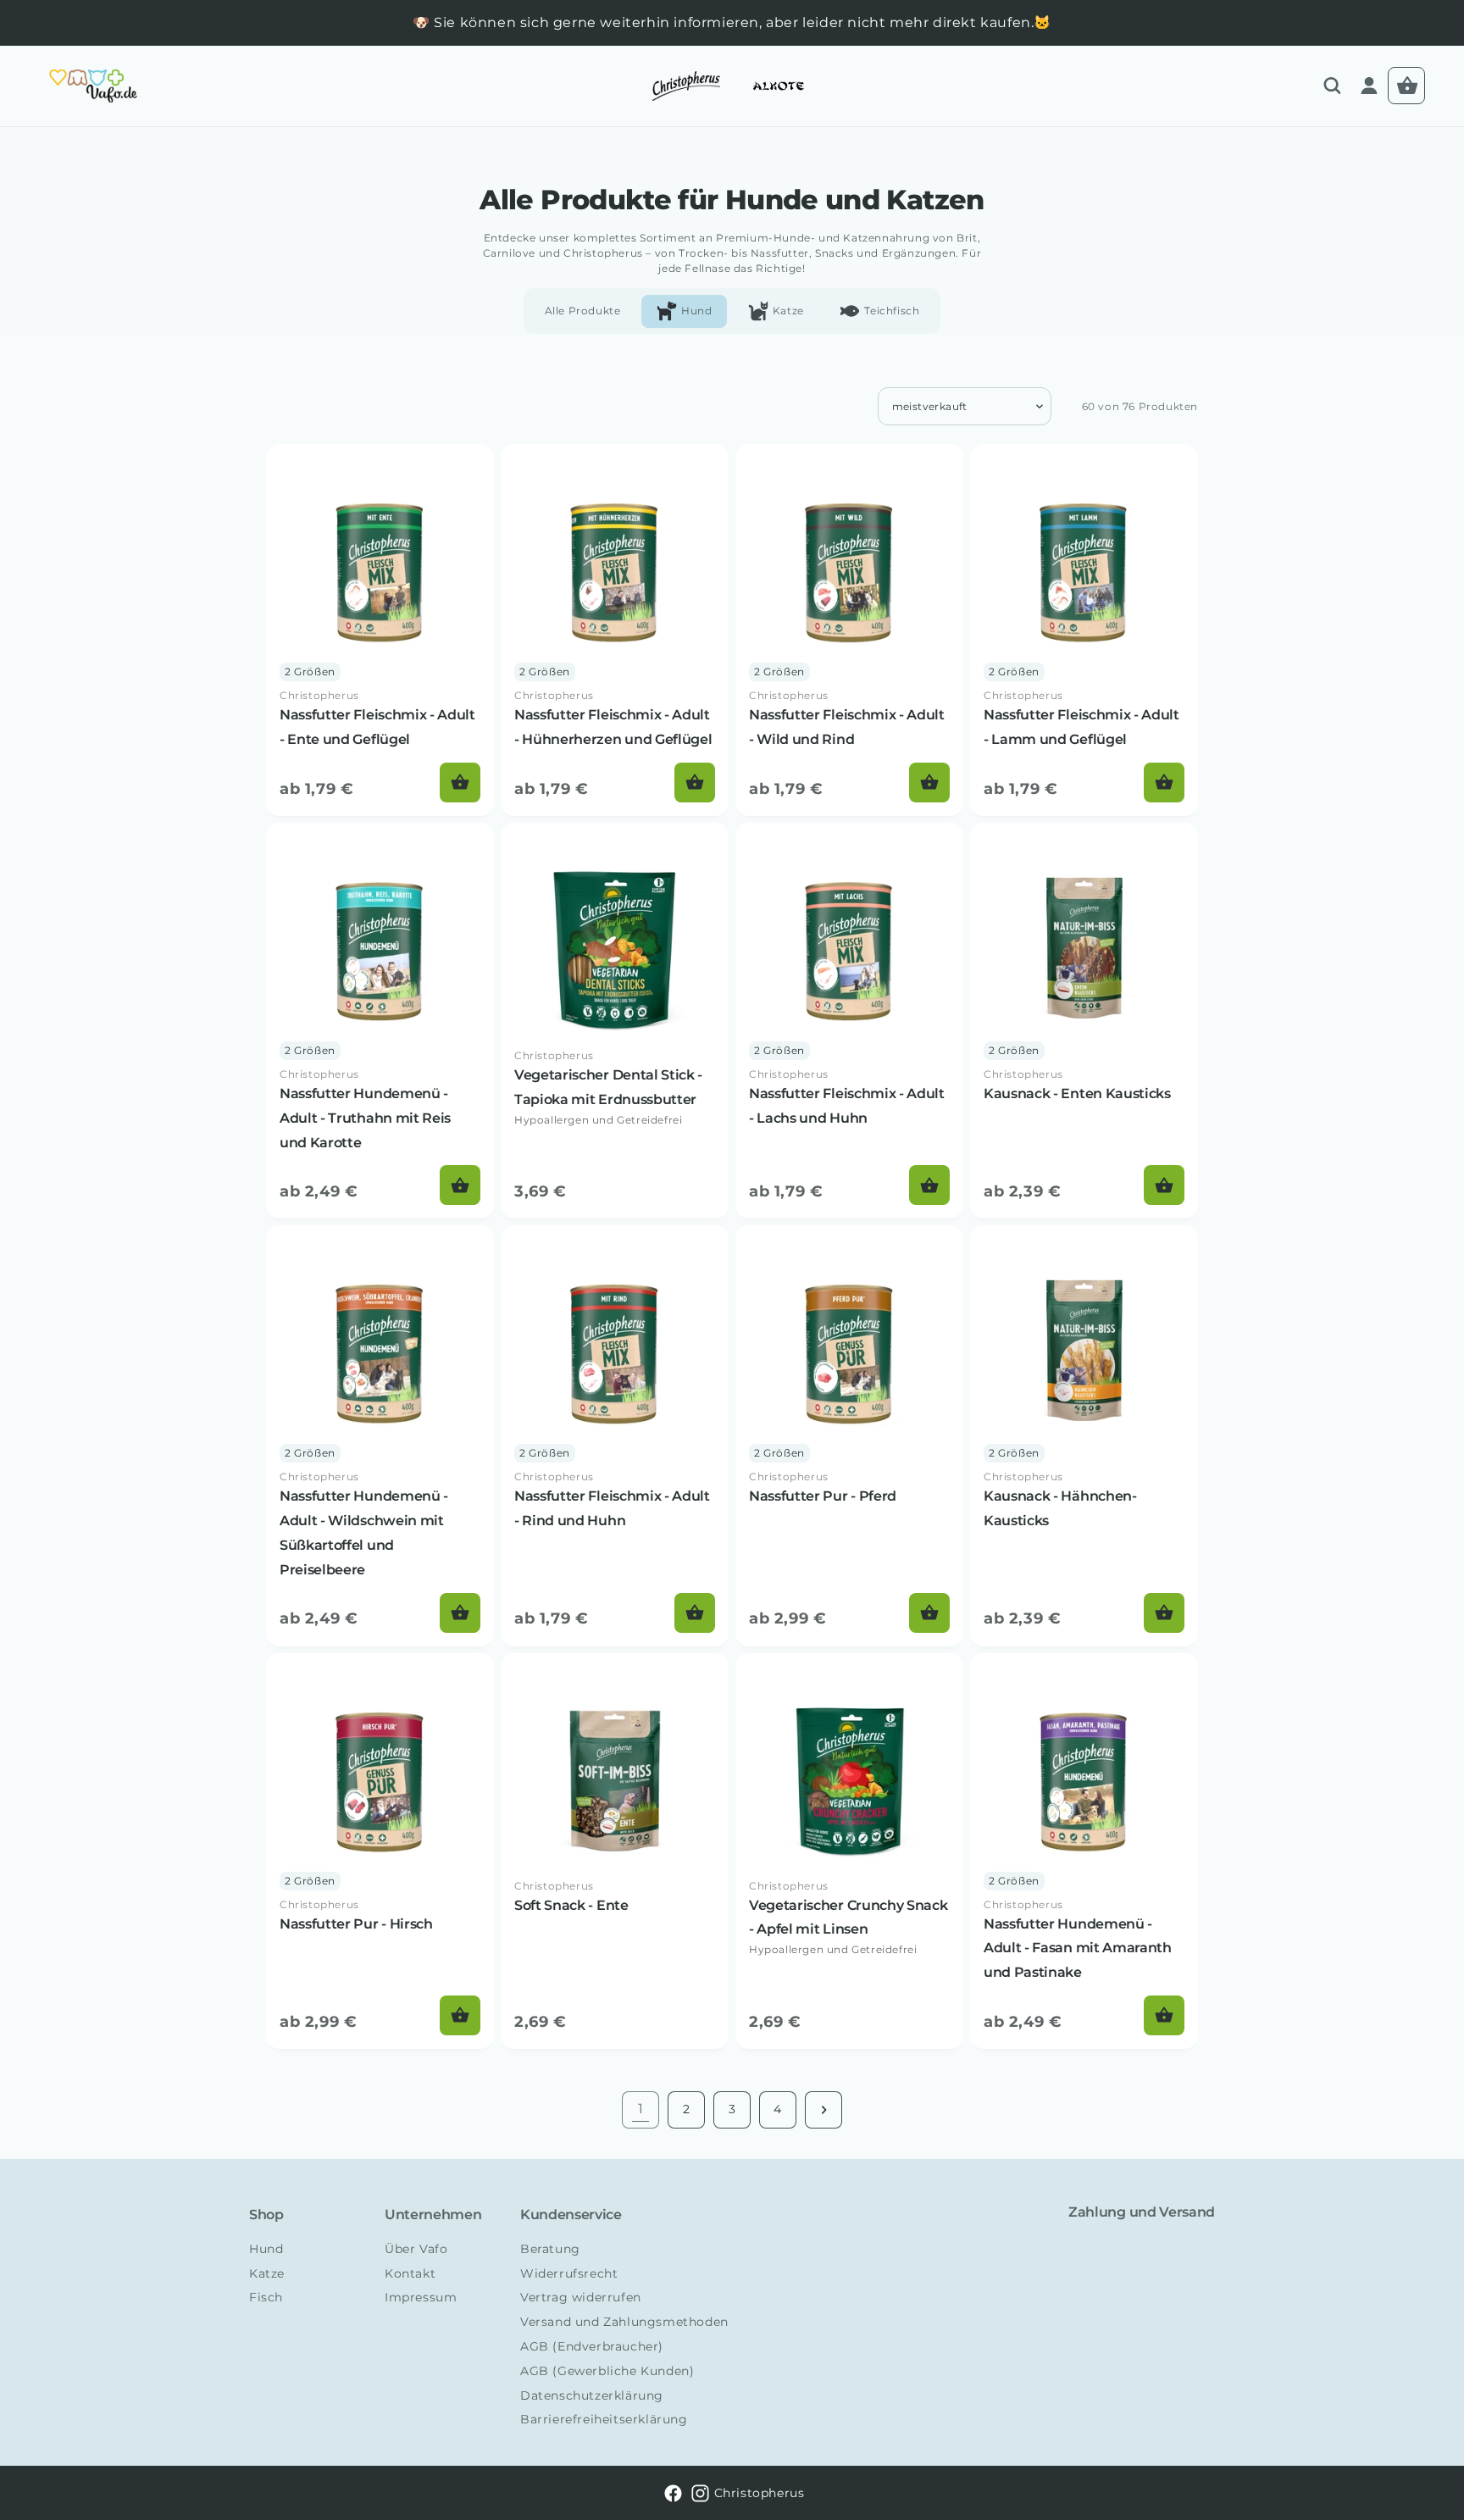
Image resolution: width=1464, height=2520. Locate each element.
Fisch (266, 2297)
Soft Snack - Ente (571, 1905)
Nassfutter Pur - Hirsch (356, 1924)
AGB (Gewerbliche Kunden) (607, 2371)
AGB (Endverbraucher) (592, 2346)
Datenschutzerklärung (592, 2395)
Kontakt (410, 2273)
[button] (1332, 86)
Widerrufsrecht (569, 2273)
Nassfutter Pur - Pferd (823, 1496)
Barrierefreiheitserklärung (604, 2419)
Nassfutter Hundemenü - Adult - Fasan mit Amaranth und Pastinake (1078, 1948)
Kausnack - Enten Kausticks (1077, 1093)
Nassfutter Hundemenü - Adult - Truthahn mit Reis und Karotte (365, 1118)
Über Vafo (416, 2249)
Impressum (421, 2297)
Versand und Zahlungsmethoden (624, 2322)
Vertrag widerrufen (581, 2297)
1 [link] (641, 2109)
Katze (267, 2273)
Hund (266, 2249)
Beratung (550, 2249)
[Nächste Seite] (823, 2110)
